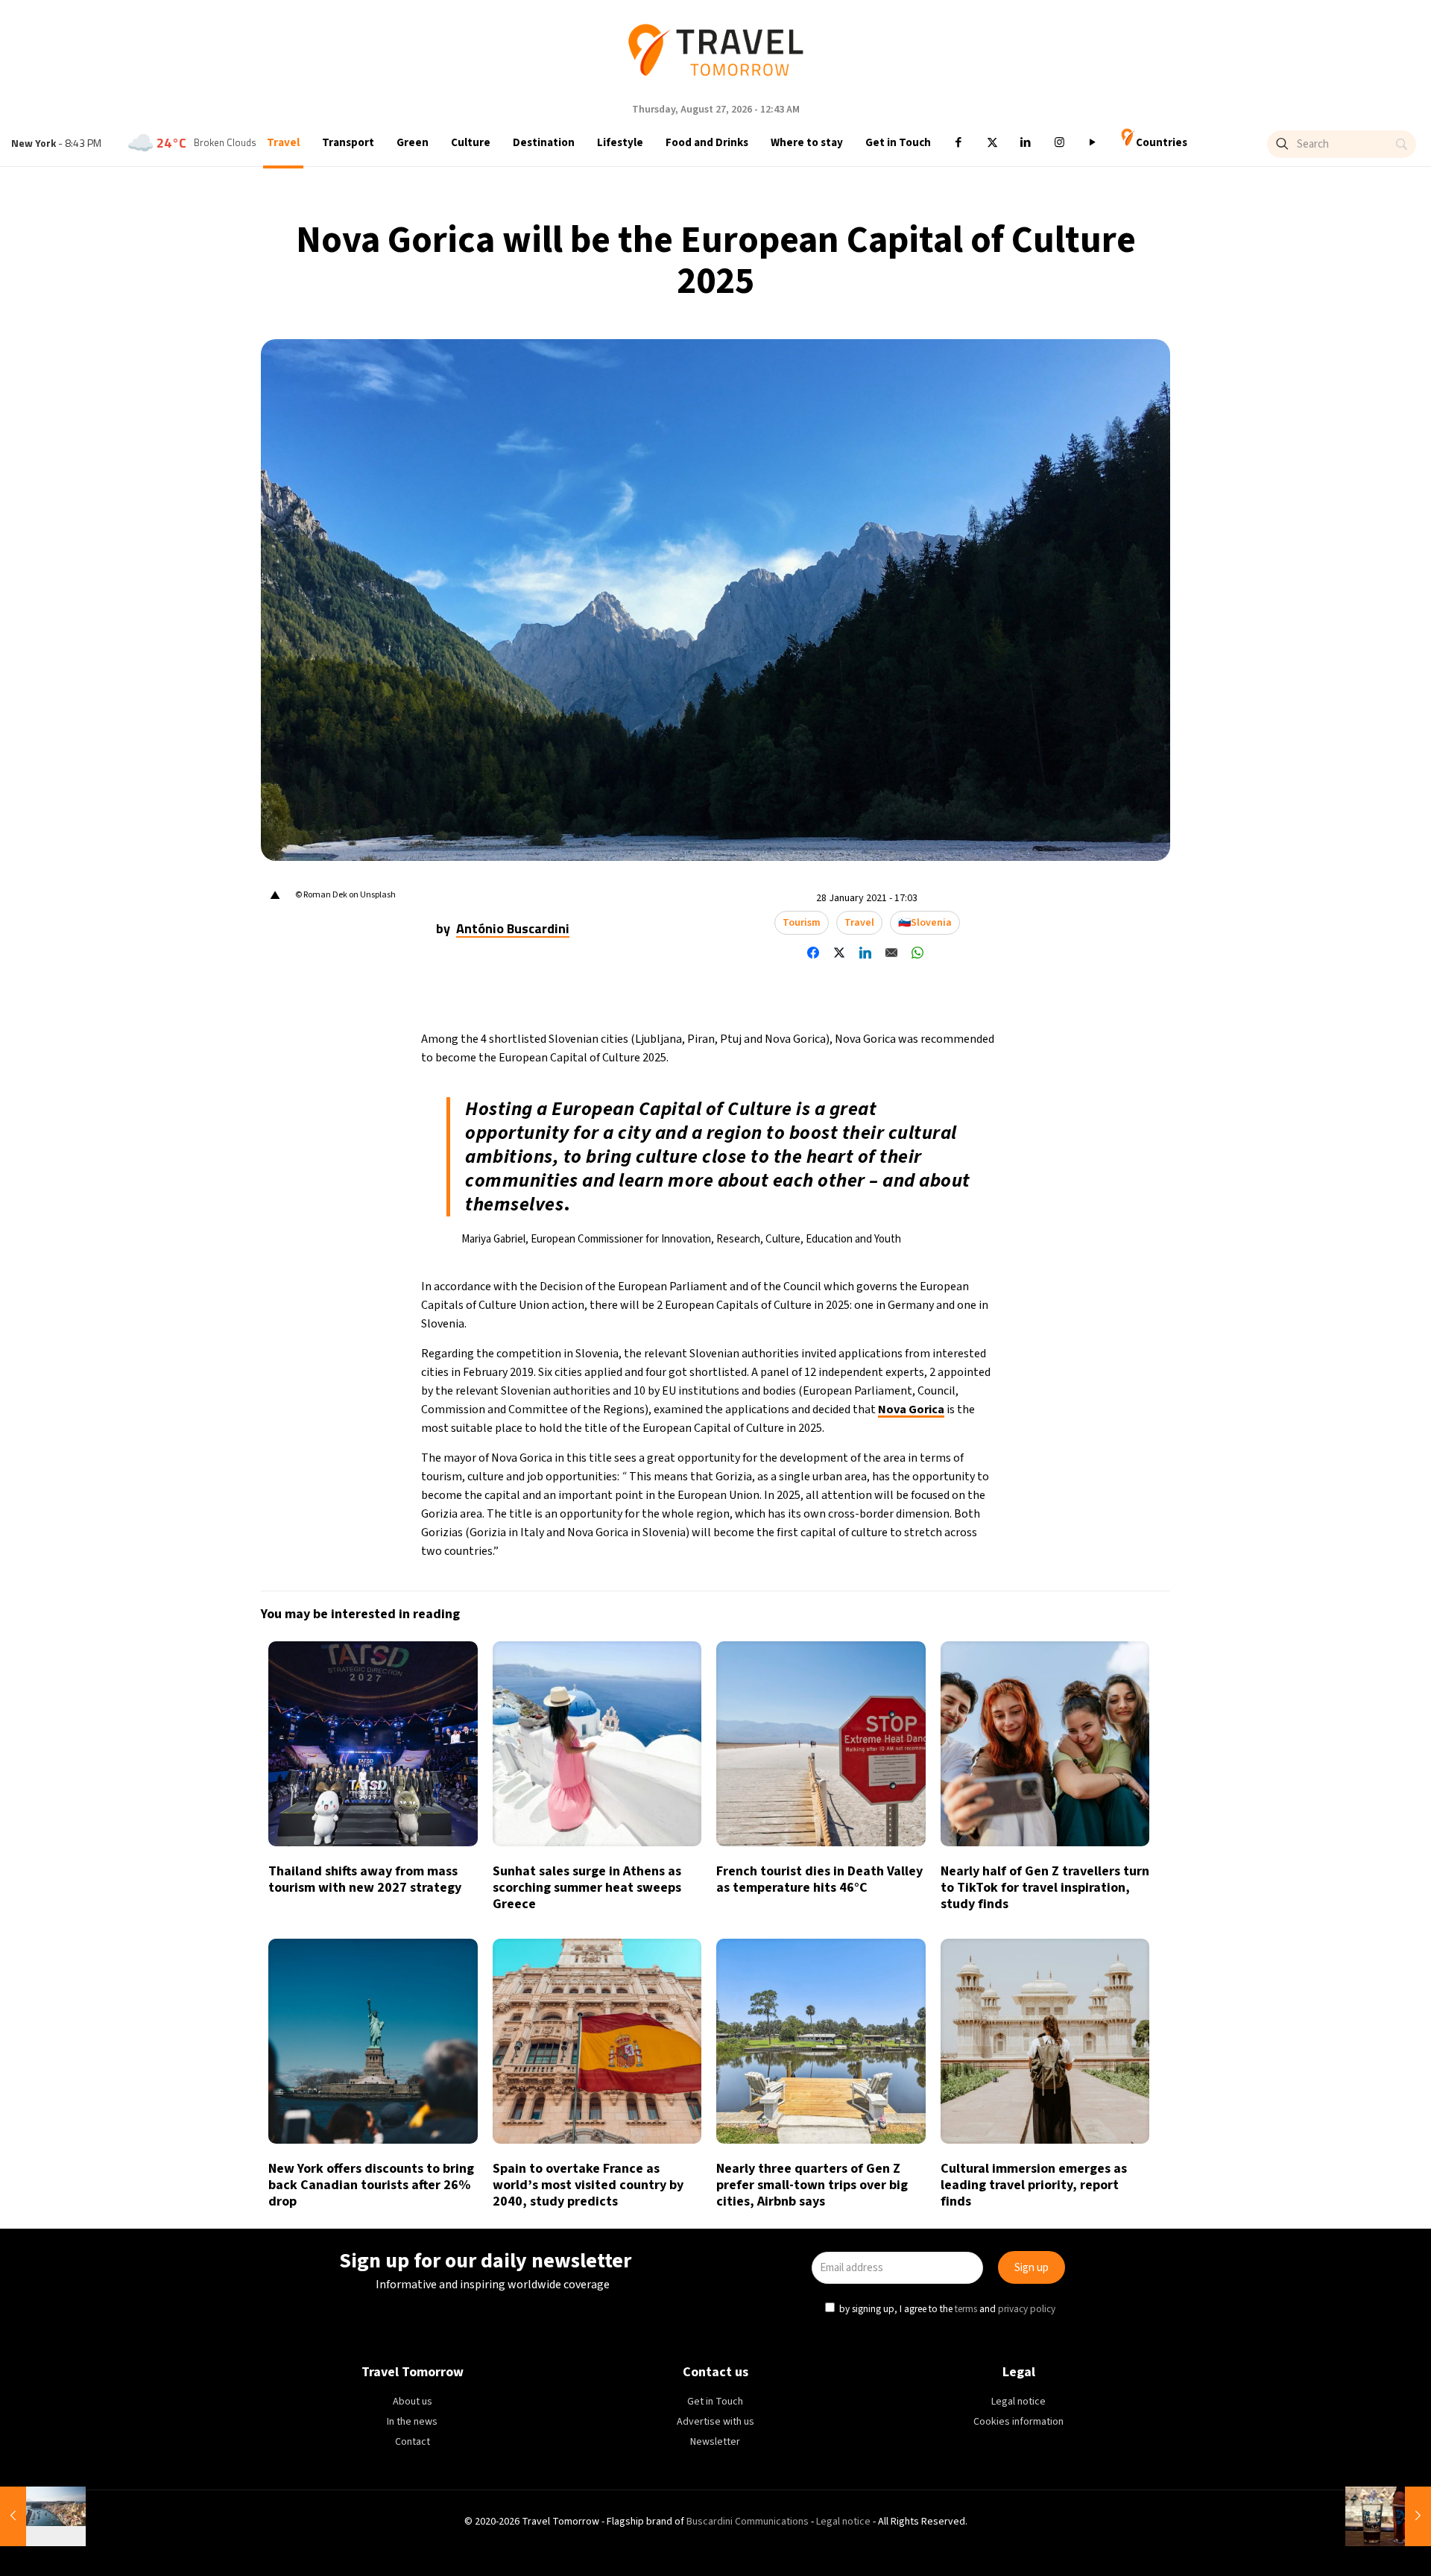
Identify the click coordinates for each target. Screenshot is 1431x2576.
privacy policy (920, 1356)
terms (859, 1356)
